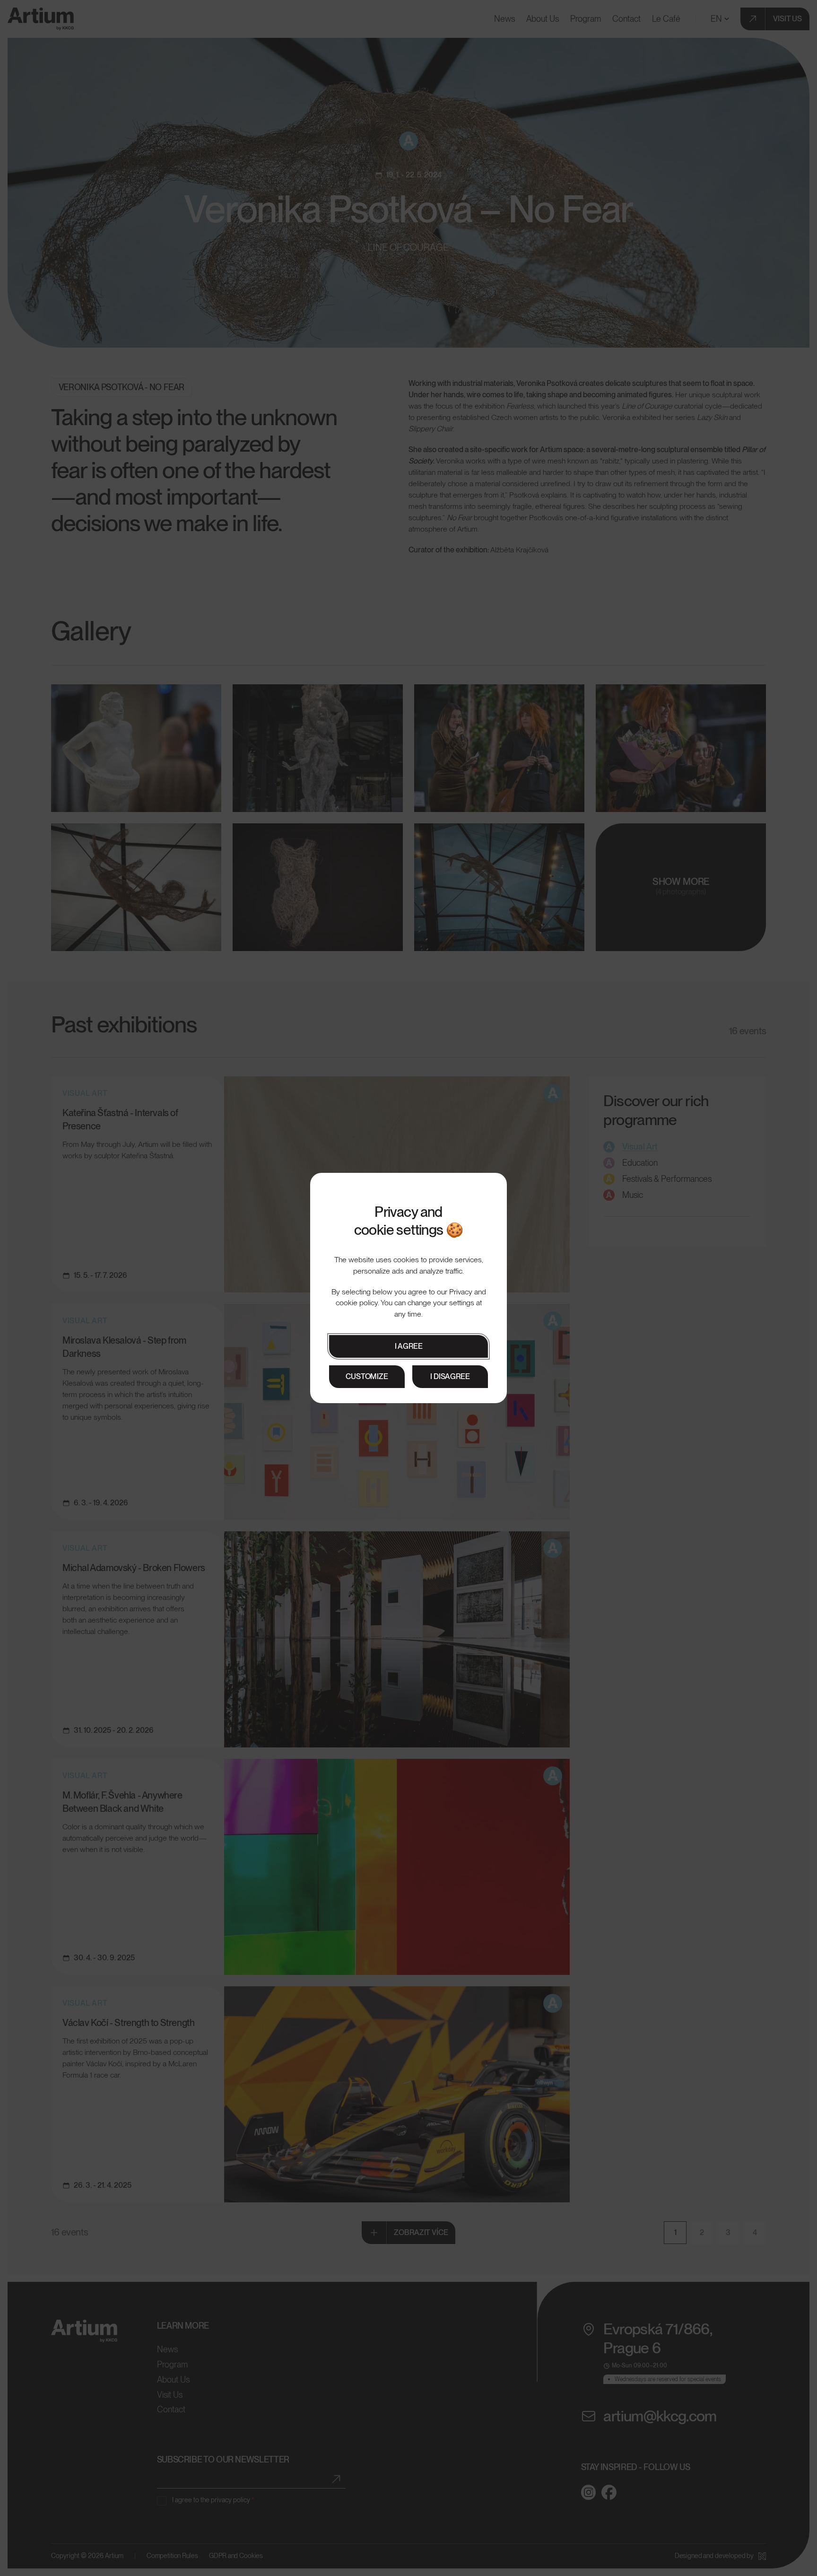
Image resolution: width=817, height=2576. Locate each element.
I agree (409, 1346)
